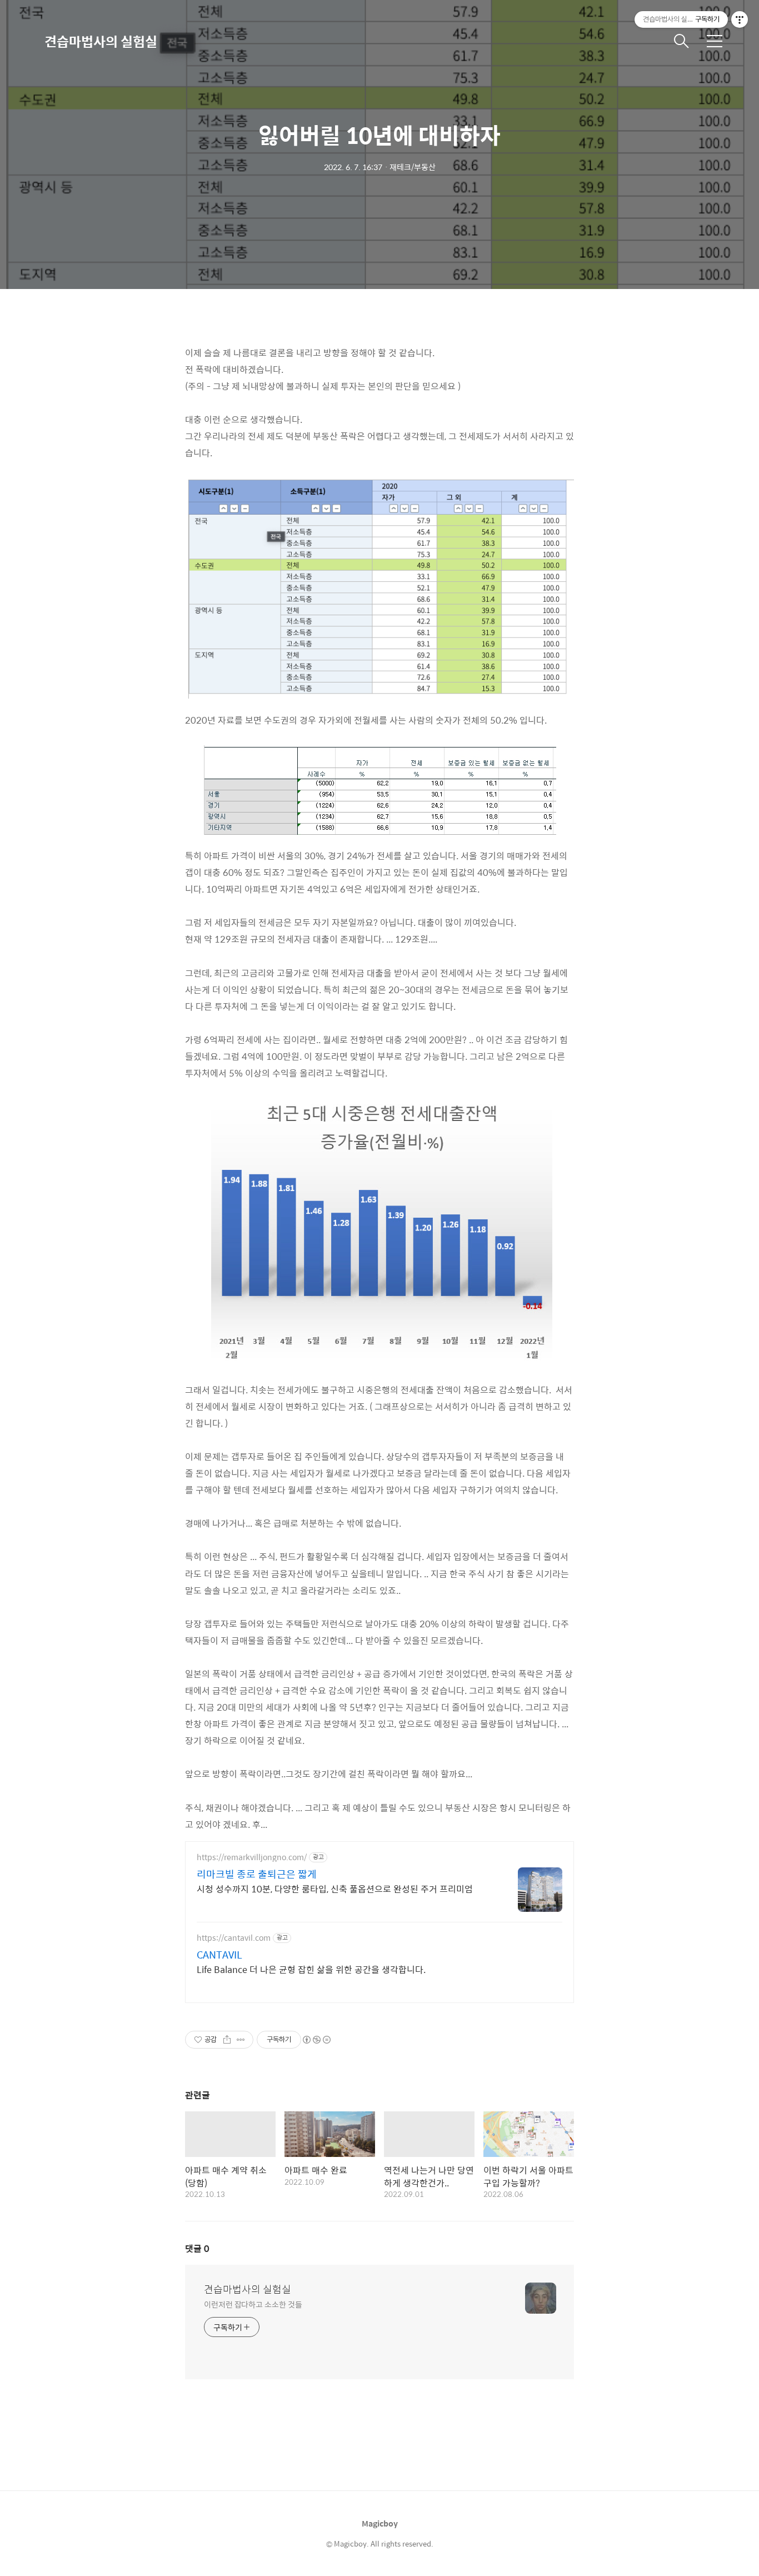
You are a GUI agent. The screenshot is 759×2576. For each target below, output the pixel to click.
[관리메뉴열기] (740, 19)
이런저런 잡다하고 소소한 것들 (253, 2304)
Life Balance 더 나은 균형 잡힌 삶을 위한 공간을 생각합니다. (311, 1969)
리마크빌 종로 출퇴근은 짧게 (257, 1874)
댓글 (197, 2248)
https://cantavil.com (234, 1938)
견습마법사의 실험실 (101, 41)
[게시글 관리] (241, 2040)
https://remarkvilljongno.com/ (252, 1857)
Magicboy (380, 2523)
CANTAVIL (219, 1955)
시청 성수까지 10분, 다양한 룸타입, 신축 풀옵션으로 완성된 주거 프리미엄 (335, 1889)
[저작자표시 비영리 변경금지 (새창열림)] (316, 2040)
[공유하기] (227, 2040)
